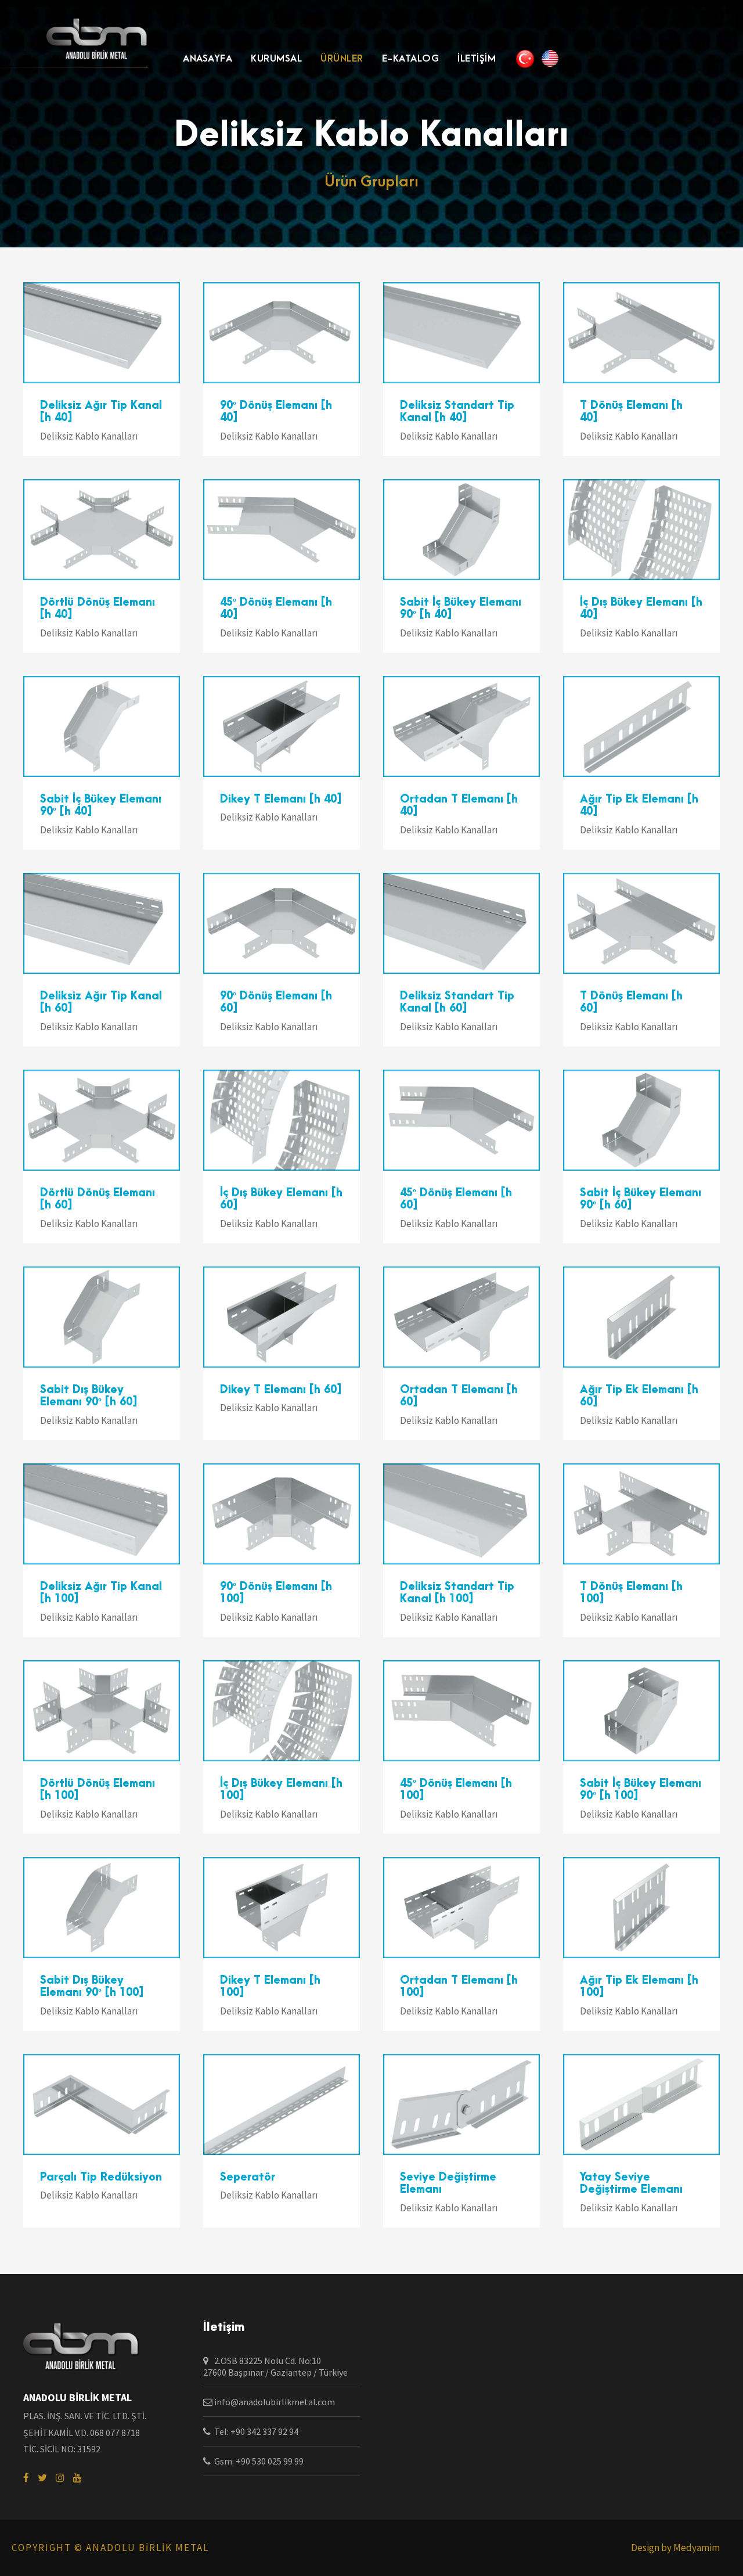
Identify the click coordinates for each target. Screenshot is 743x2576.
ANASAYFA (208, 59)
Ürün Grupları (371, 182)
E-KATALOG (411, 59)
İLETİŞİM (477, 59)
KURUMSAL (276, 59)
